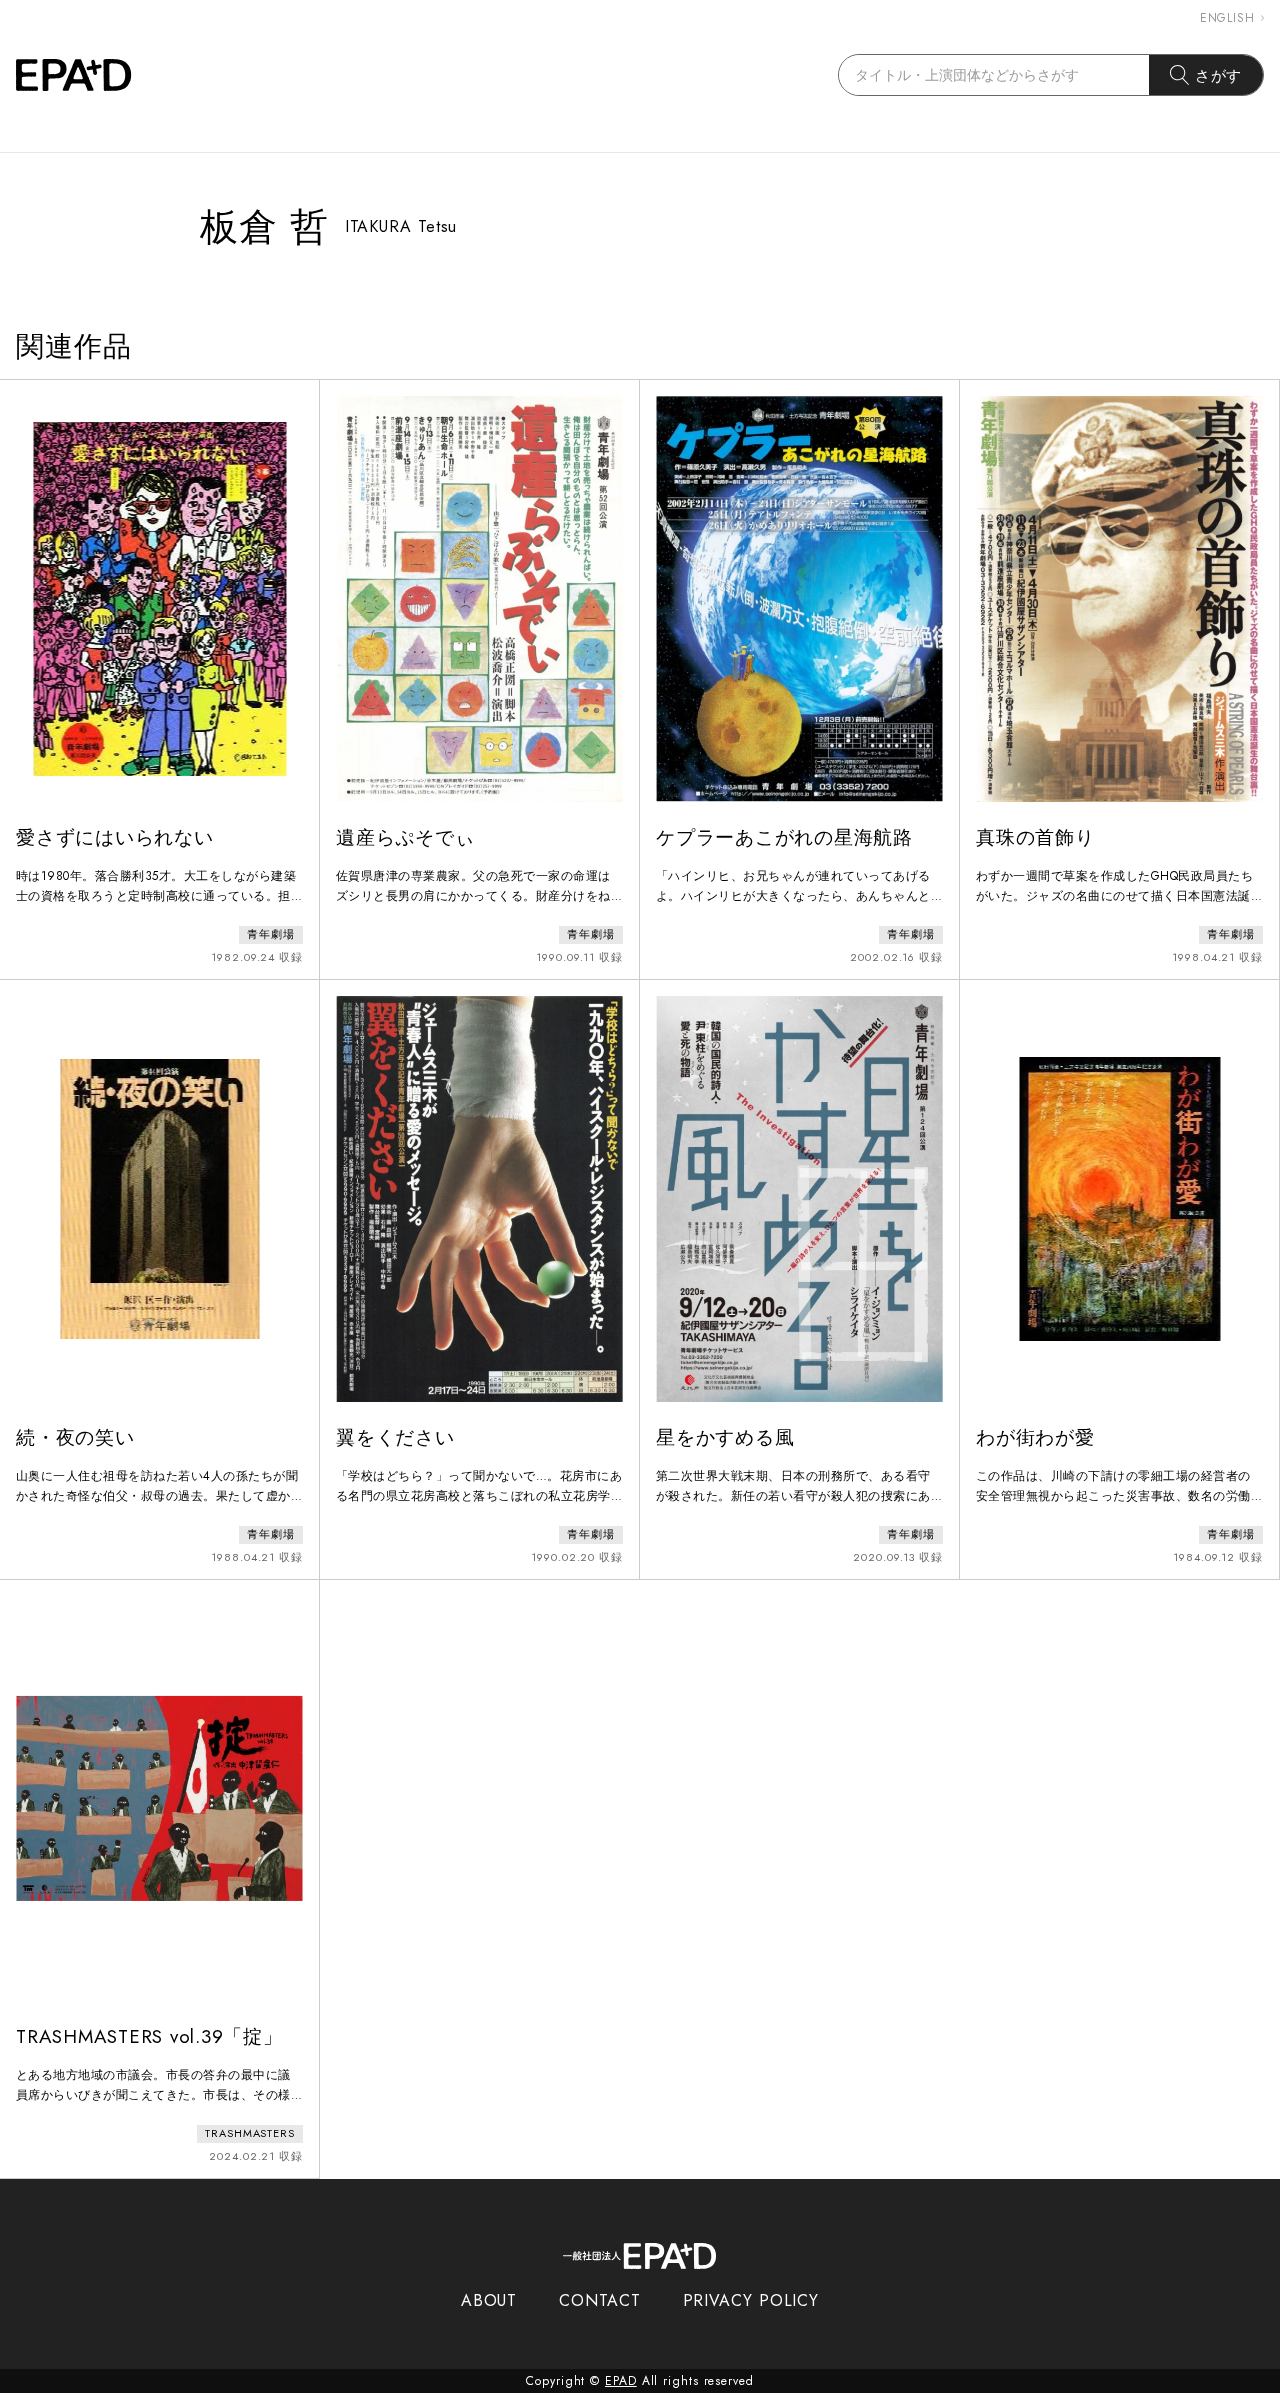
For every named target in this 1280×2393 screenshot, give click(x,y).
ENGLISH (1227, 18)
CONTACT (599, 2300)
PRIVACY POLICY (751, 2300)
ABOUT (489, 2300)
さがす (1219, 75)
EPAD (621, 2381)
